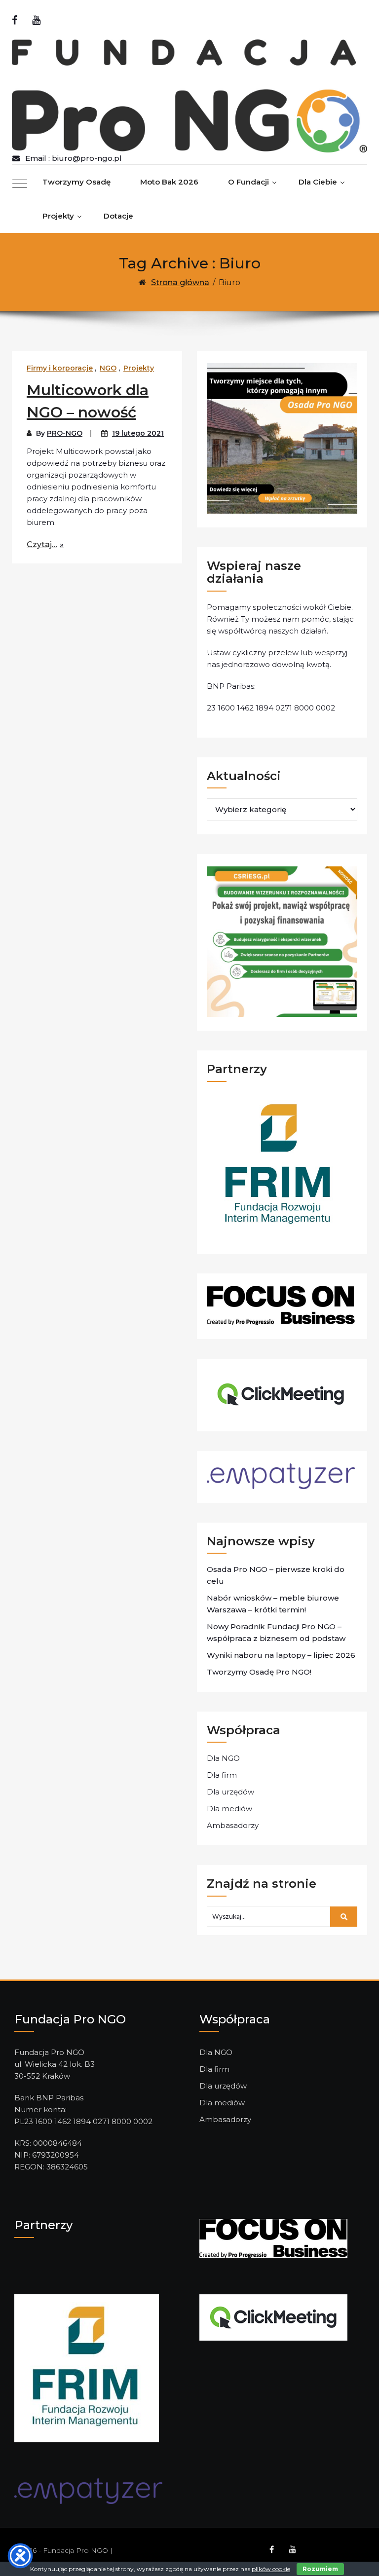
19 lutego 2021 (138, 433)
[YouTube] (36, 20)
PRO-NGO (65, 433)
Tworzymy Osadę (76, 182)
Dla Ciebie (318, 182)
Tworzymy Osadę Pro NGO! (259, 1672)
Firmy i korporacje (60, 368)
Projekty (58, 216)
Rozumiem (320, 2569)
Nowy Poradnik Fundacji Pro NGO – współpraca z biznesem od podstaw (276, 1632)
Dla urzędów (230, 1792)
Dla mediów (229, 1809)
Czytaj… (42, 544)
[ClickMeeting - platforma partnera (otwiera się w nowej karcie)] (273, 2317)
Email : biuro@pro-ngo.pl (74, 158)
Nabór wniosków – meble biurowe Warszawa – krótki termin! (273, 1604)
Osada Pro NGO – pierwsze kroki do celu (276, 1575)
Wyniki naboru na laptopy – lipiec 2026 (281, 1655)
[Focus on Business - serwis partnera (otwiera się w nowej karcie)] (273, 2238)
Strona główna (180, 282)
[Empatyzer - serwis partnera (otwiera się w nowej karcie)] (88, 2490)
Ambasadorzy (233, 1825)
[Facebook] (15, 20)
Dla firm (222, 1775)
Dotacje (118, 216)
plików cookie (271, 2569)
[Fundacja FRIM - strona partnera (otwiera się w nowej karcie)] (87, 2368)
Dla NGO (223, 1758)
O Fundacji (248, 182)
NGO (108, 368)
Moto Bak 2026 (169, 182)
